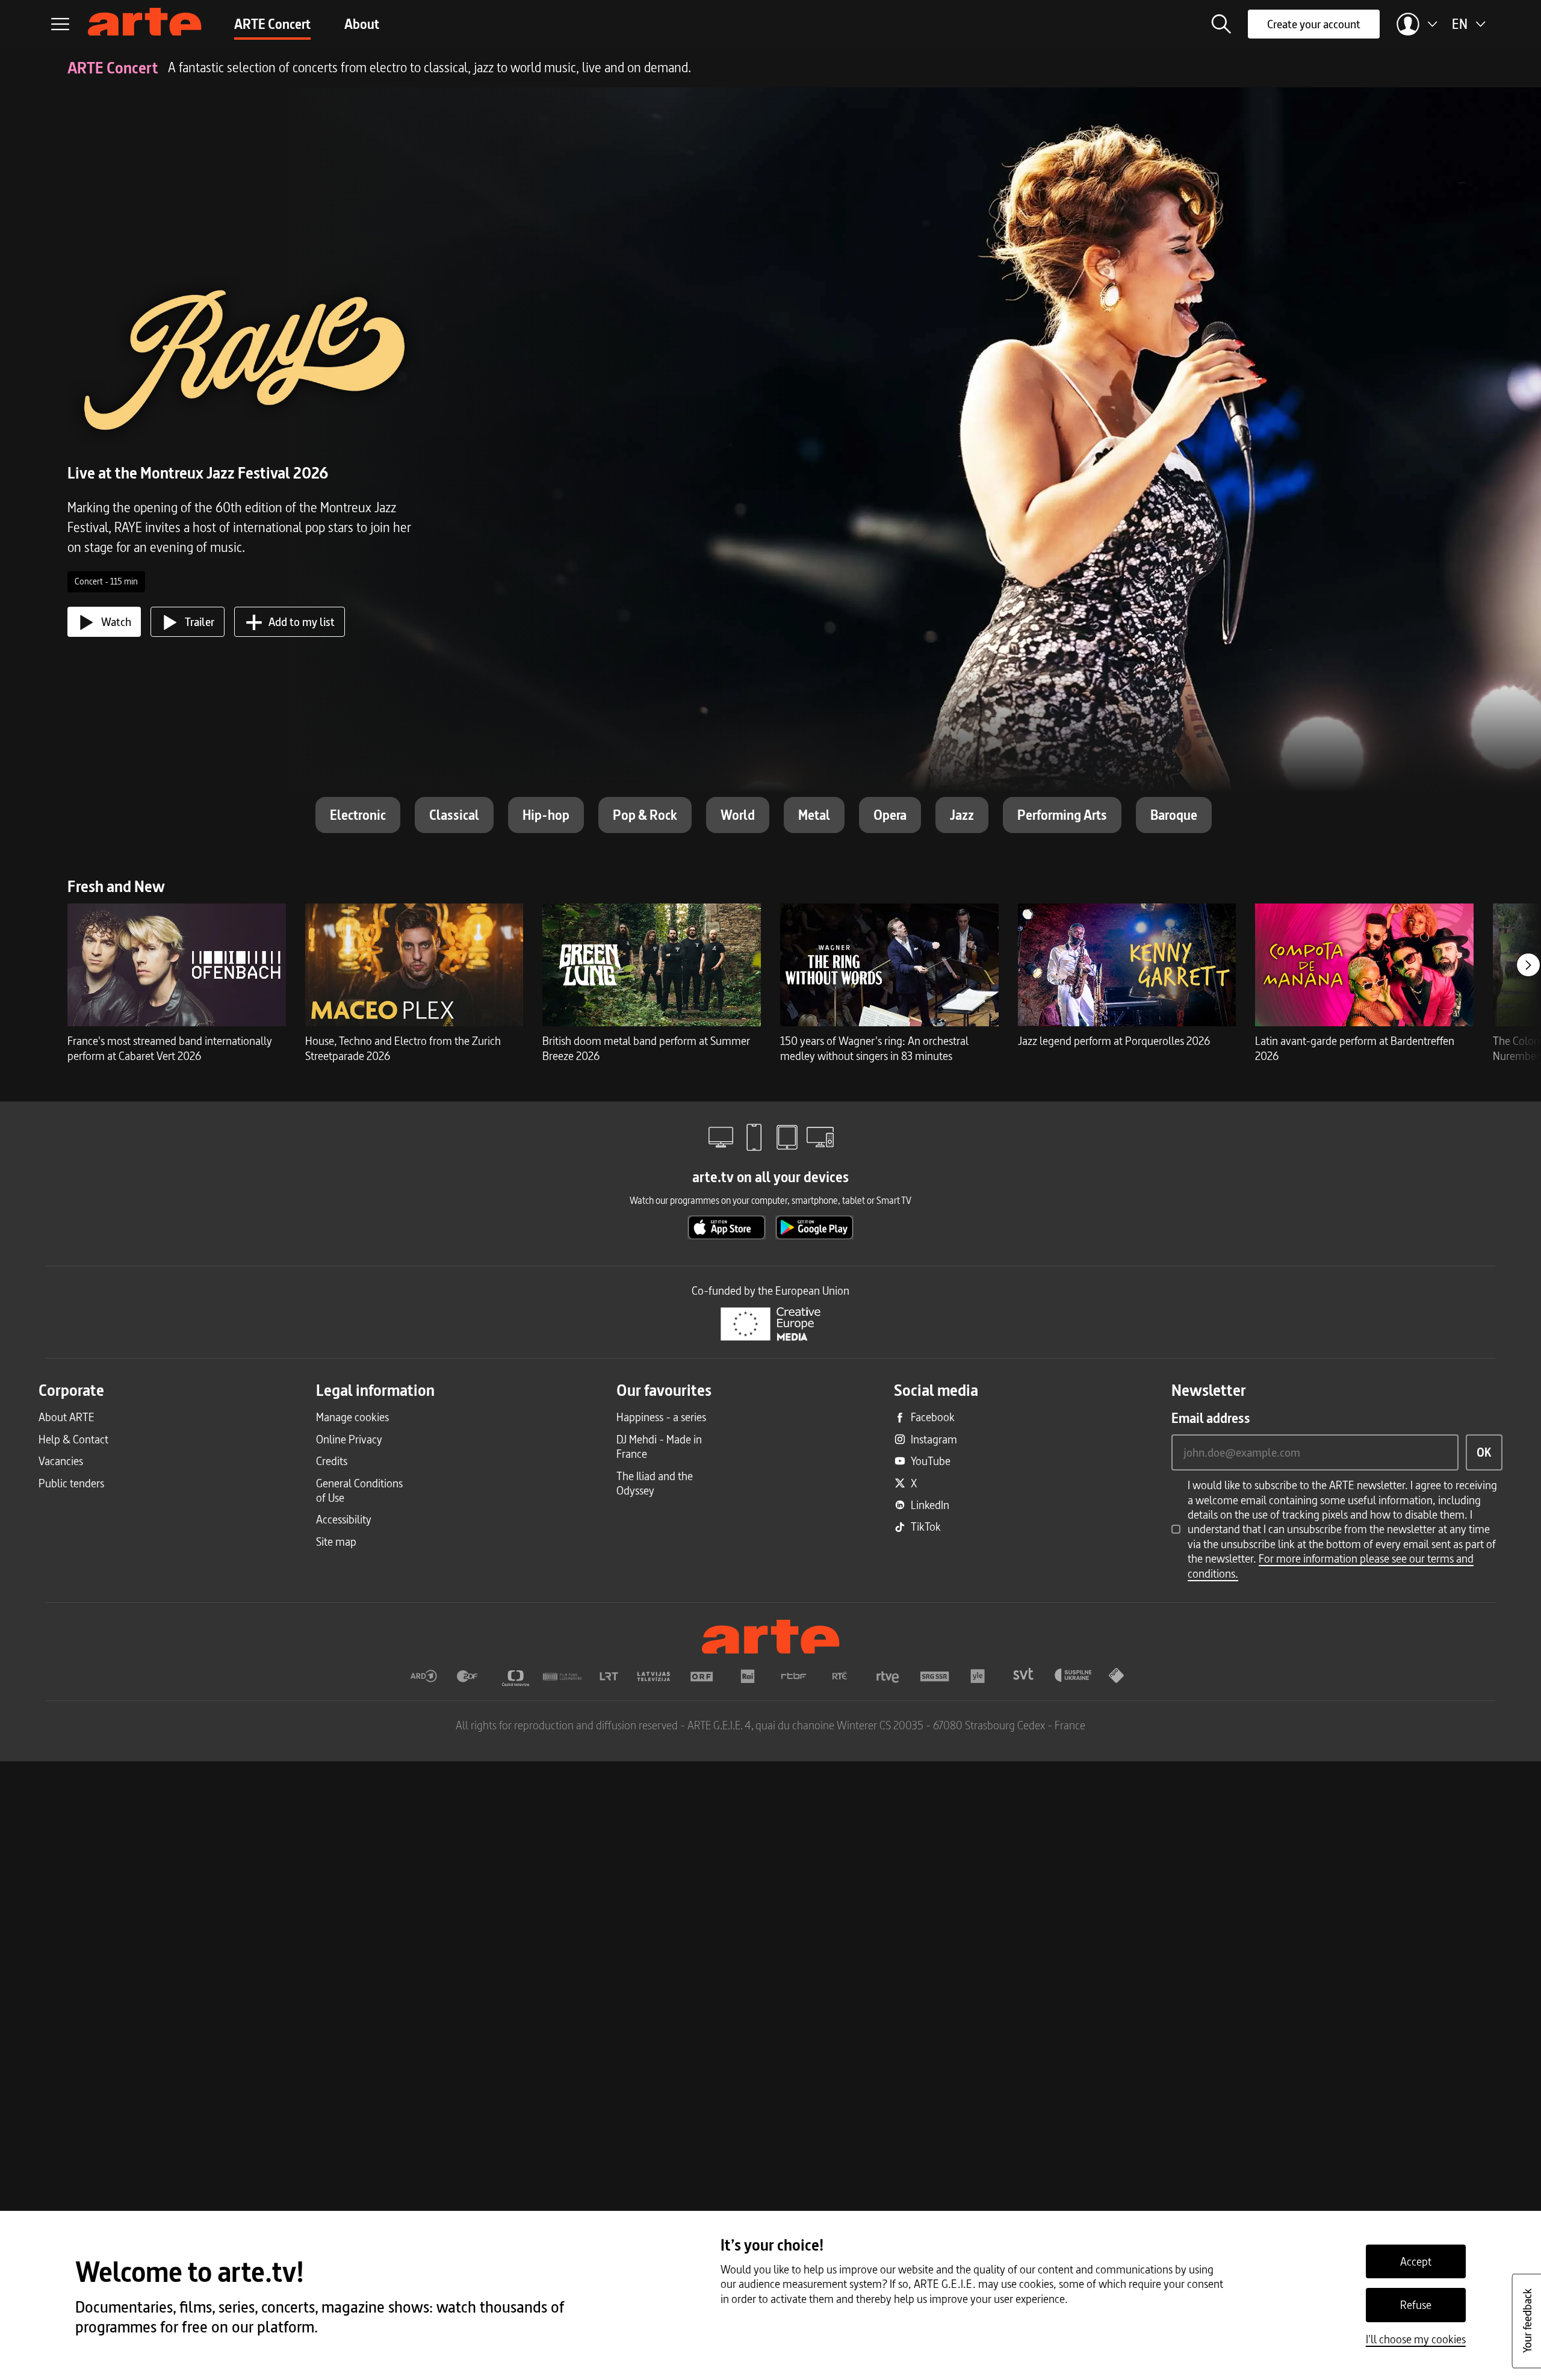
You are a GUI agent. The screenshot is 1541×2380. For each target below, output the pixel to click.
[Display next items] (1528, 965)
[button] (1221, 24)
